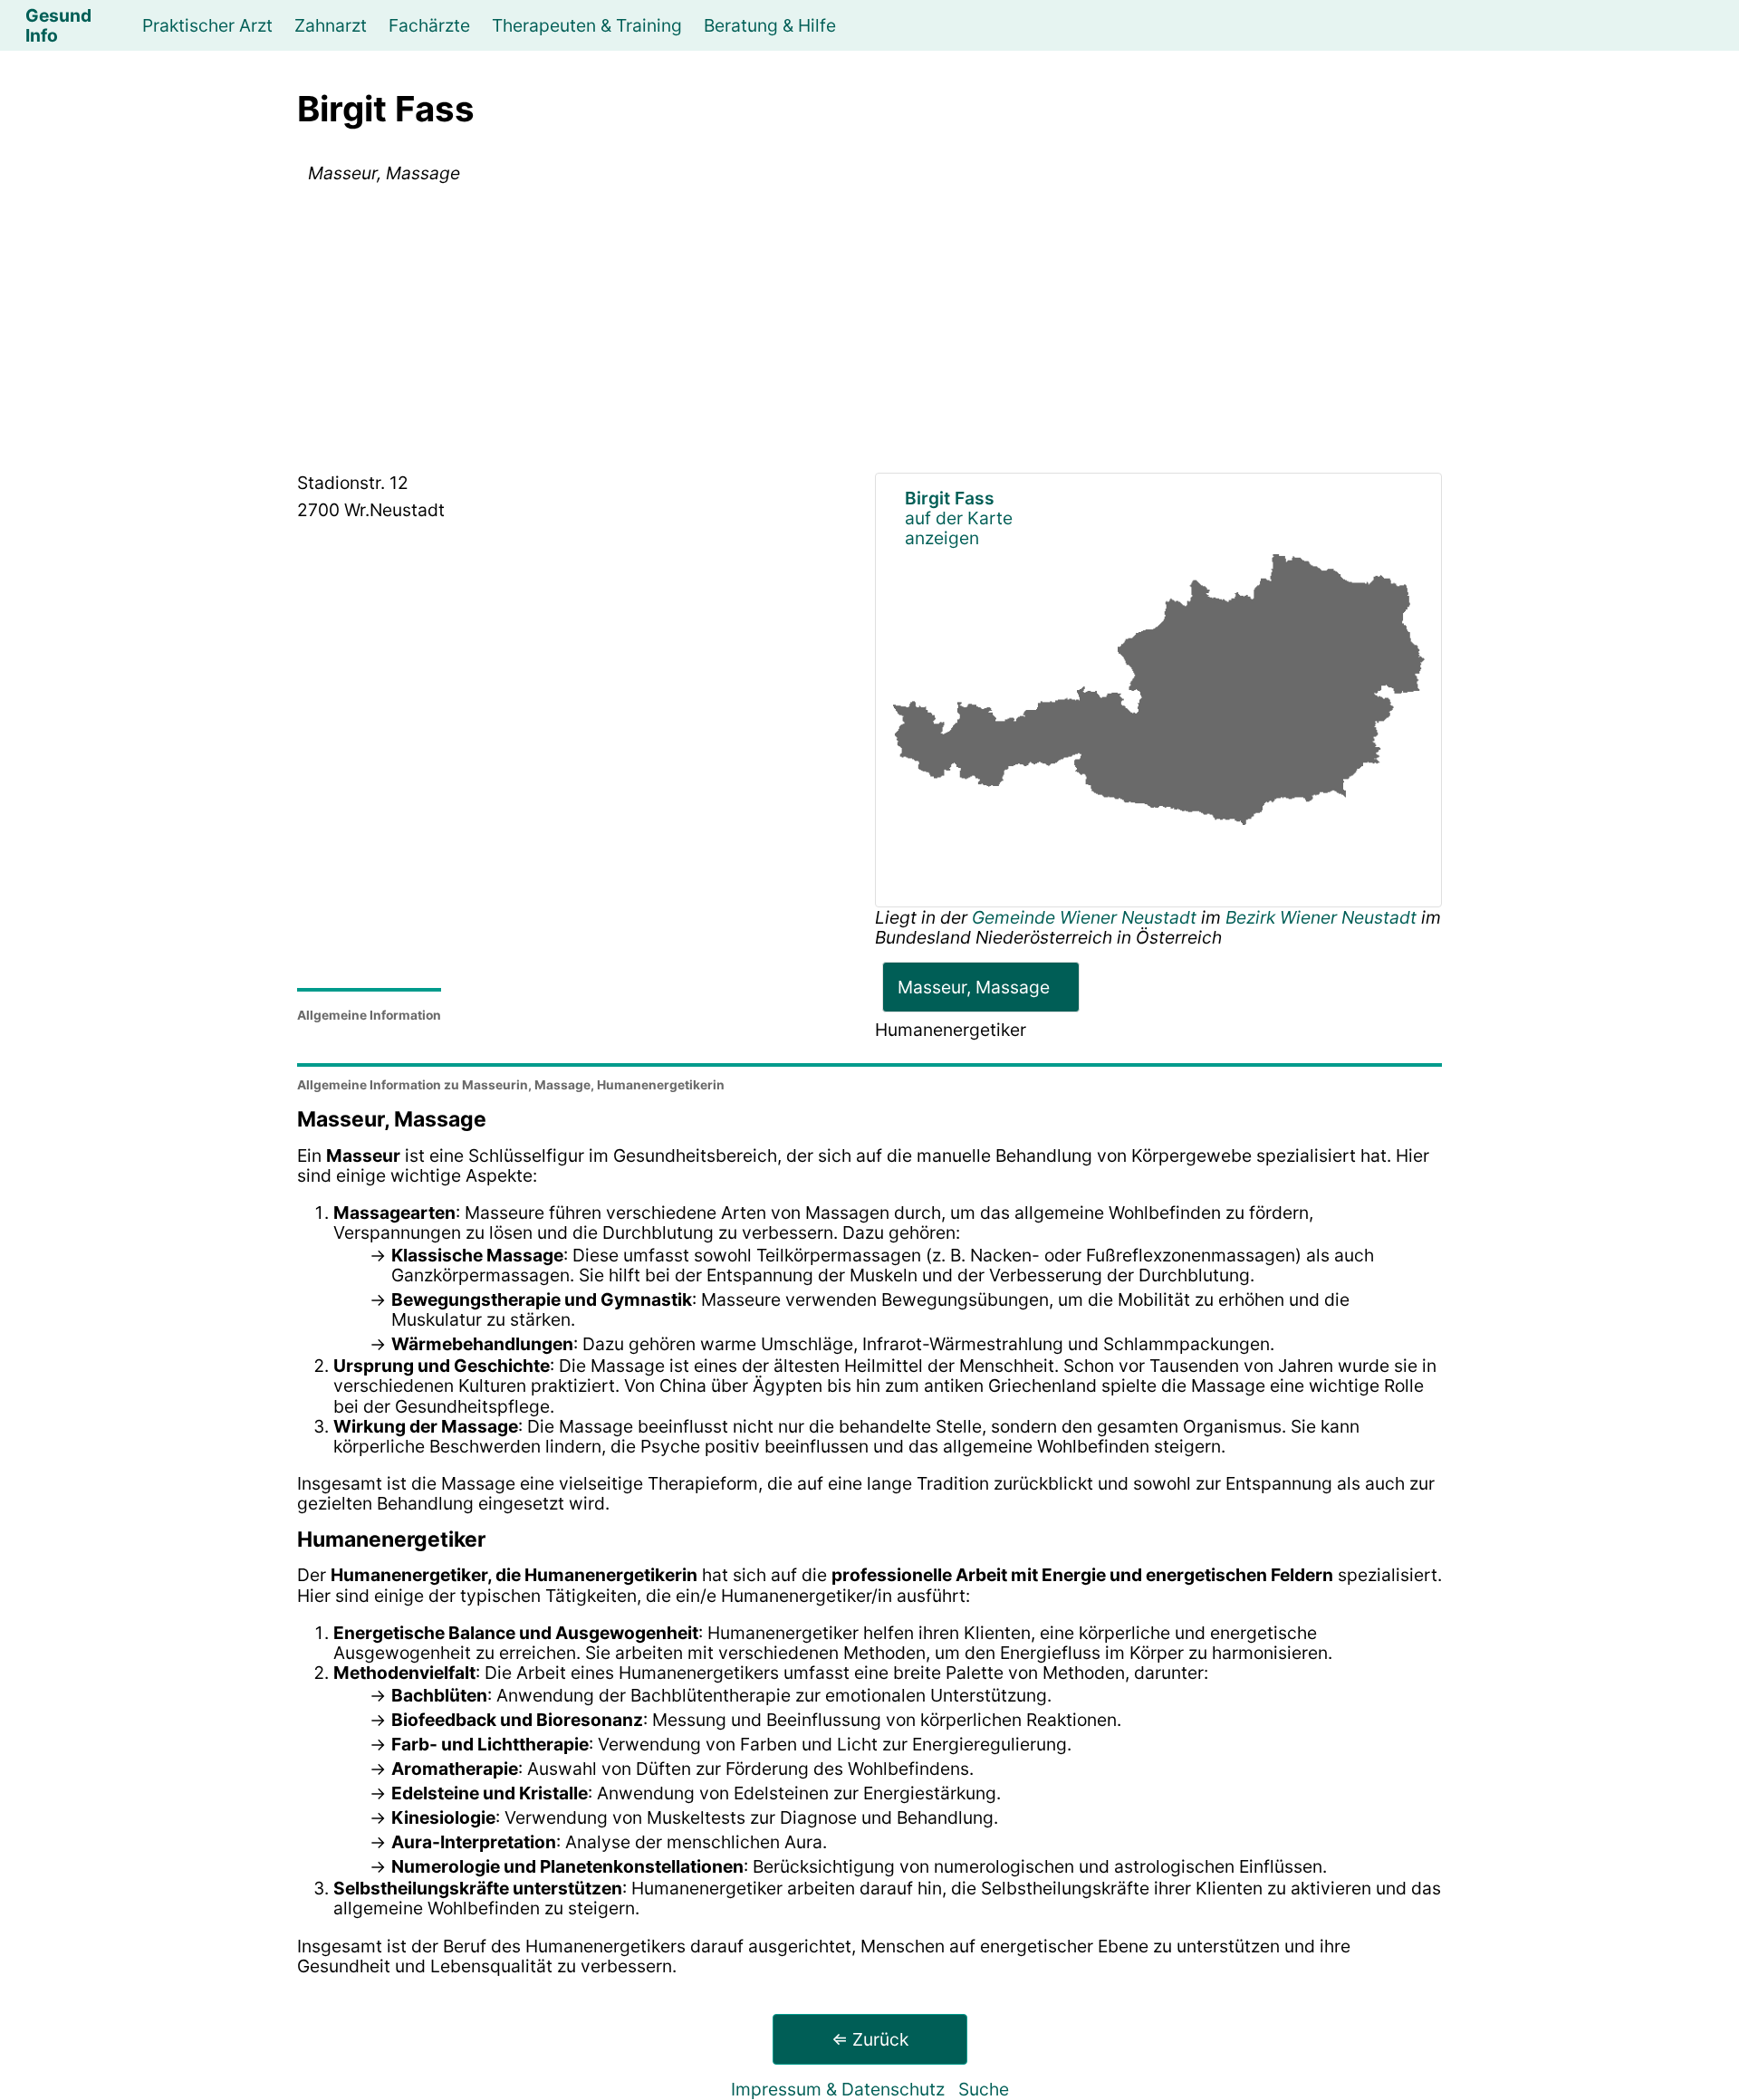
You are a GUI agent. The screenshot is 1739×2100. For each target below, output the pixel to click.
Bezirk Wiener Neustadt (1321, 917)
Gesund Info (58, 25)
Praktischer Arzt (207, 25)
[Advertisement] (869, 331)
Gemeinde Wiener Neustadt (1086, 917)
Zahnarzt (331, 25)
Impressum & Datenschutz (838, 2089)
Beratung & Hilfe (770, 25)
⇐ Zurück (870, 2039)
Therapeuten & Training (587, 25)
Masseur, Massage (974, 987)
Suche (984, 2089)
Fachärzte (429, 25)
